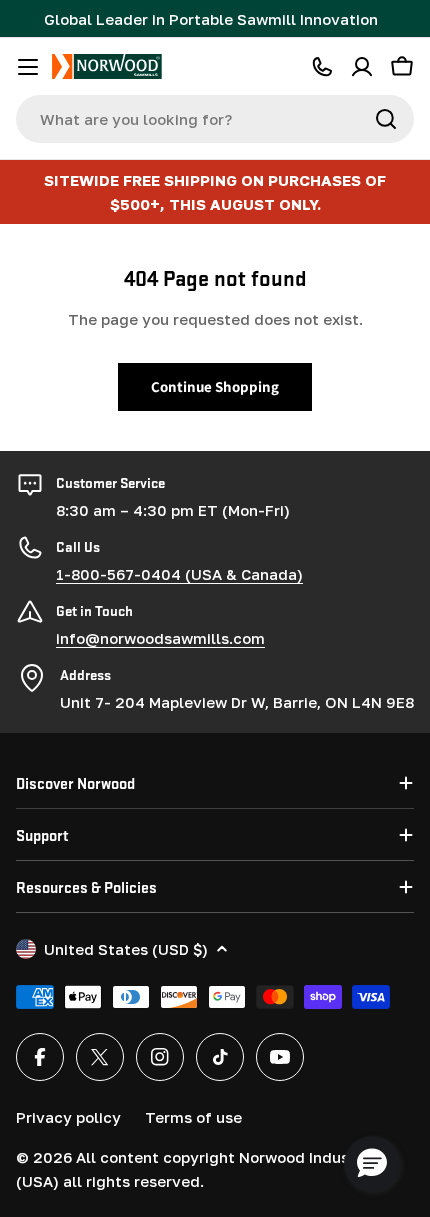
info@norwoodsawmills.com (160, 638)
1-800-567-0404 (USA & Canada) (179, 574)
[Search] (386, 119)
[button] (372, 1164)
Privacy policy (68, 1117)
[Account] (362, 67)
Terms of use (193, 1117)
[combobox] (215, 119)
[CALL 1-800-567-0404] (322, 67)
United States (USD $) (126, 949)
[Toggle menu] (28, 67)
